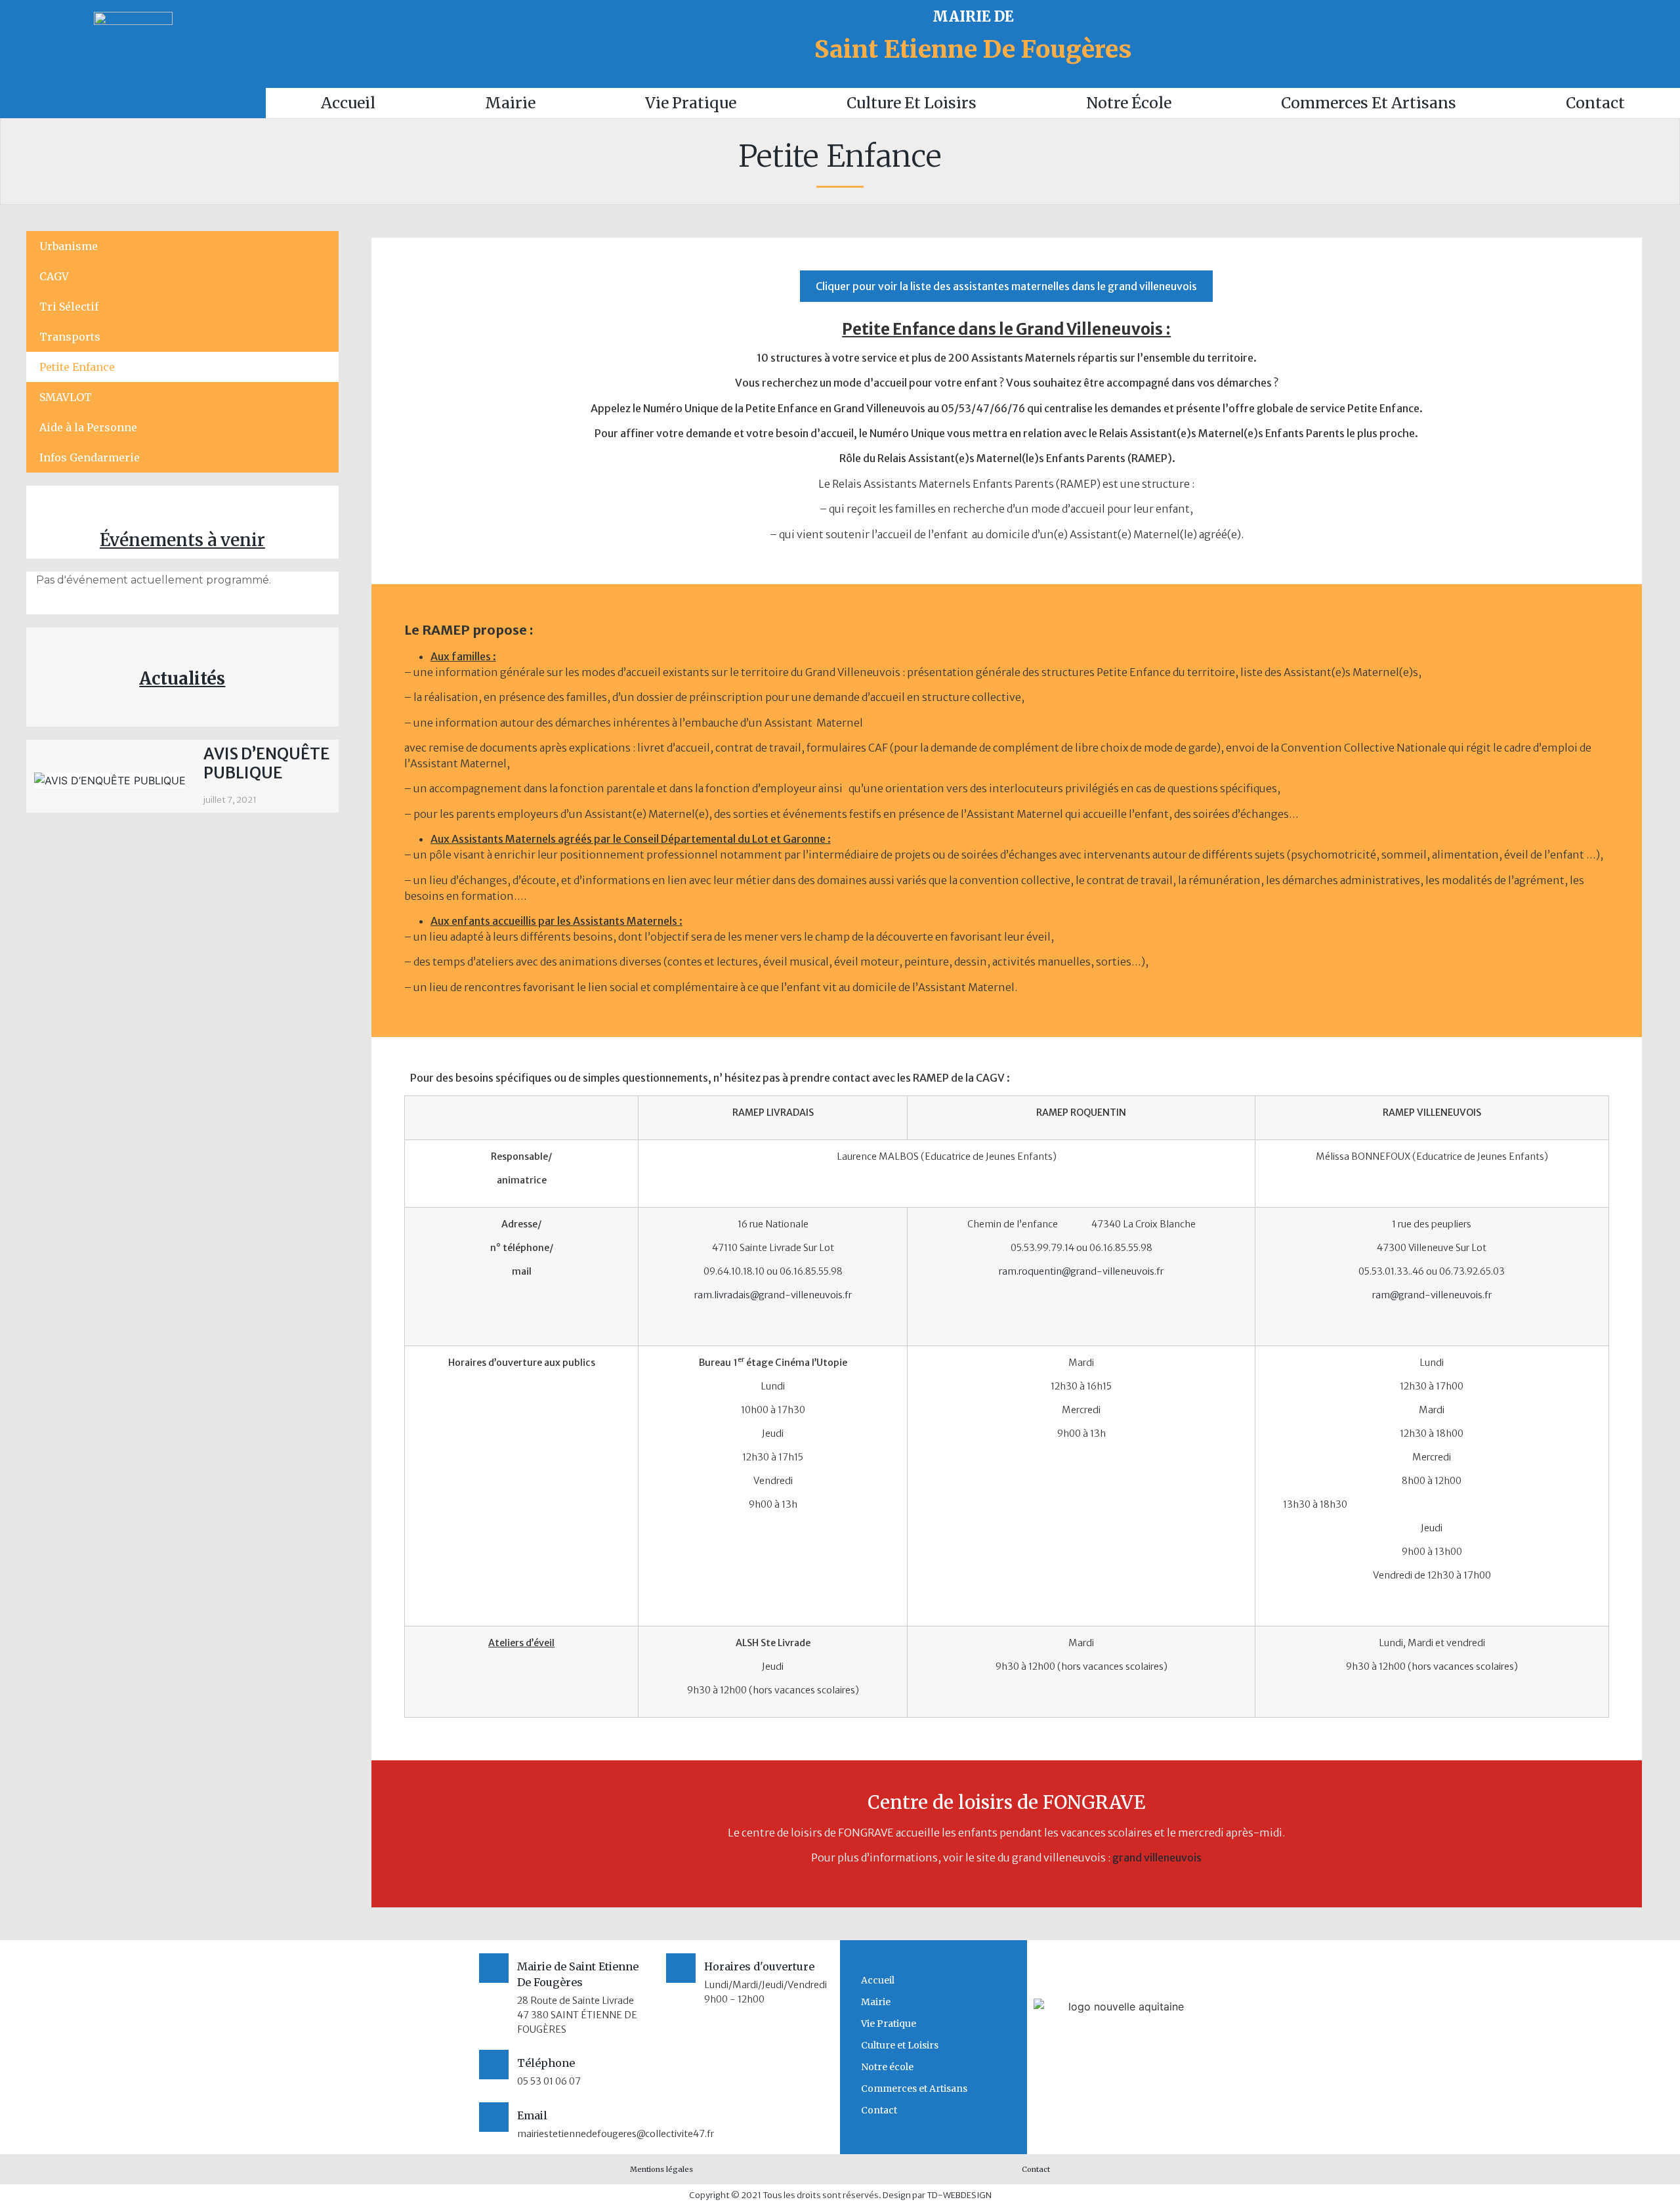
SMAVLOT (66, 397)
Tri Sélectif (69, 307)
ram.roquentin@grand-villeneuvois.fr (1081, 1271)
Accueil (348, 103)
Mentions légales (661, 2169)
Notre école (1129, 103)
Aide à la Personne (88, 427)
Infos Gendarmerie (90, 457)
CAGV (54, 276)
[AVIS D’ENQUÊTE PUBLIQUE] (110, 780)
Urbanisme (69, 246)
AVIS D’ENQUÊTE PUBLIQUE (266, 763)
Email (532, 2115)
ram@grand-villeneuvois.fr (1432, 1295)
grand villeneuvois (1157, 1857)
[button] (1006, 286)
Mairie (510, 103)
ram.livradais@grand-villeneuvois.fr (773, 1295)
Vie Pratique (691, 103)
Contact (1595, 103)
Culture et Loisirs (912, 103)
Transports (70, 337)
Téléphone (546, 2063)
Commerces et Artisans (1369, 103)
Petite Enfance (77, 367)
